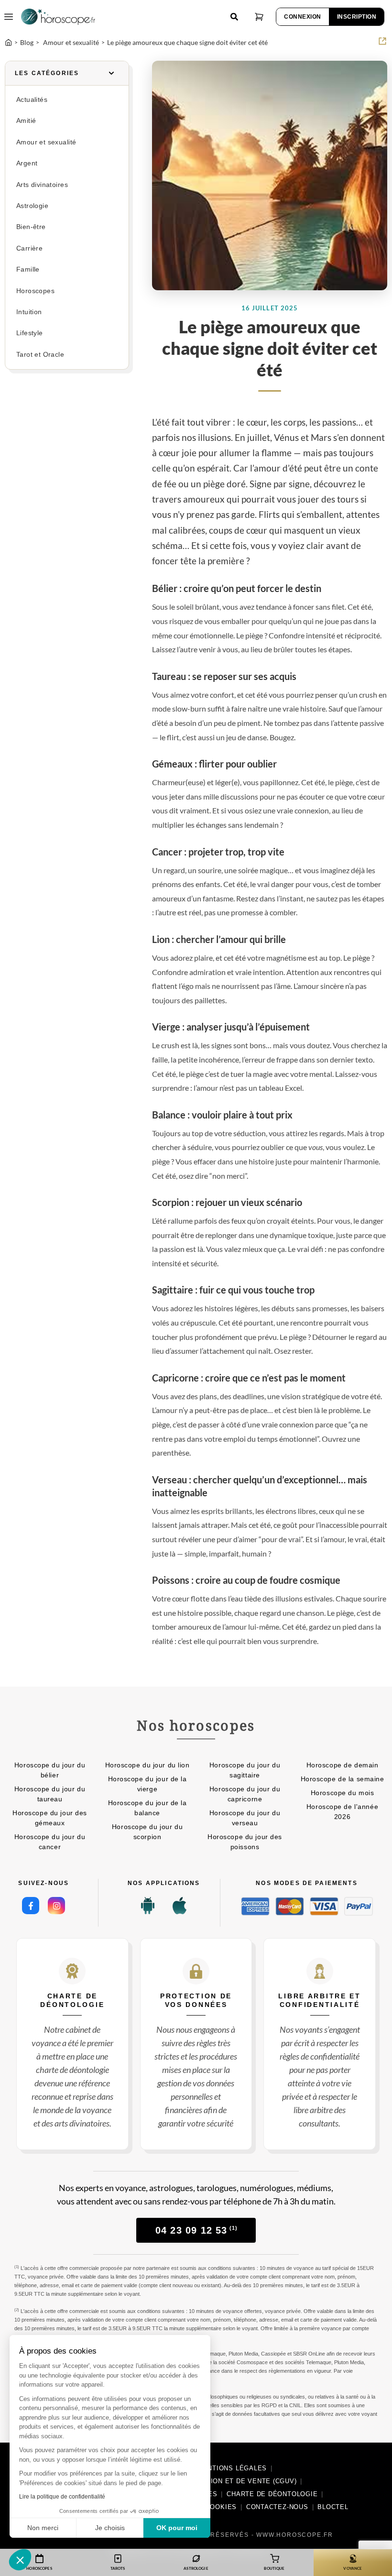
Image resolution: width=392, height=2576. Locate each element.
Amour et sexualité (46, 142)
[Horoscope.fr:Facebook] (31, 1906)
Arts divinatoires (42, 185)
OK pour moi (177, 2528)
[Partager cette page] (382, 41)
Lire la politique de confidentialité (62, 2497)
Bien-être (31, 227)
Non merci (43, 2528)
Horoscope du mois (343, 1793)
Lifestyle (30, 333)
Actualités (32, 100)
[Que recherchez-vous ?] (234, 17)
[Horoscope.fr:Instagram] (56, 1906)
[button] (20, 2560)
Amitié (26, 121)
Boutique (274, 2568)
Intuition (29, 312)
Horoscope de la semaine (343, 1779)
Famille (28, 269)
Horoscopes (35, 291)
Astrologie (32, 206)
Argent (27, 163)
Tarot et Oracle (40, 355)
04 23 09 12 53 (196, 2230)
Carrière (29, 248)
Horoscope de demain (343, 1765)
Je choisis (110, 2528)
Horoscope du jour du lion (147, 1765)
